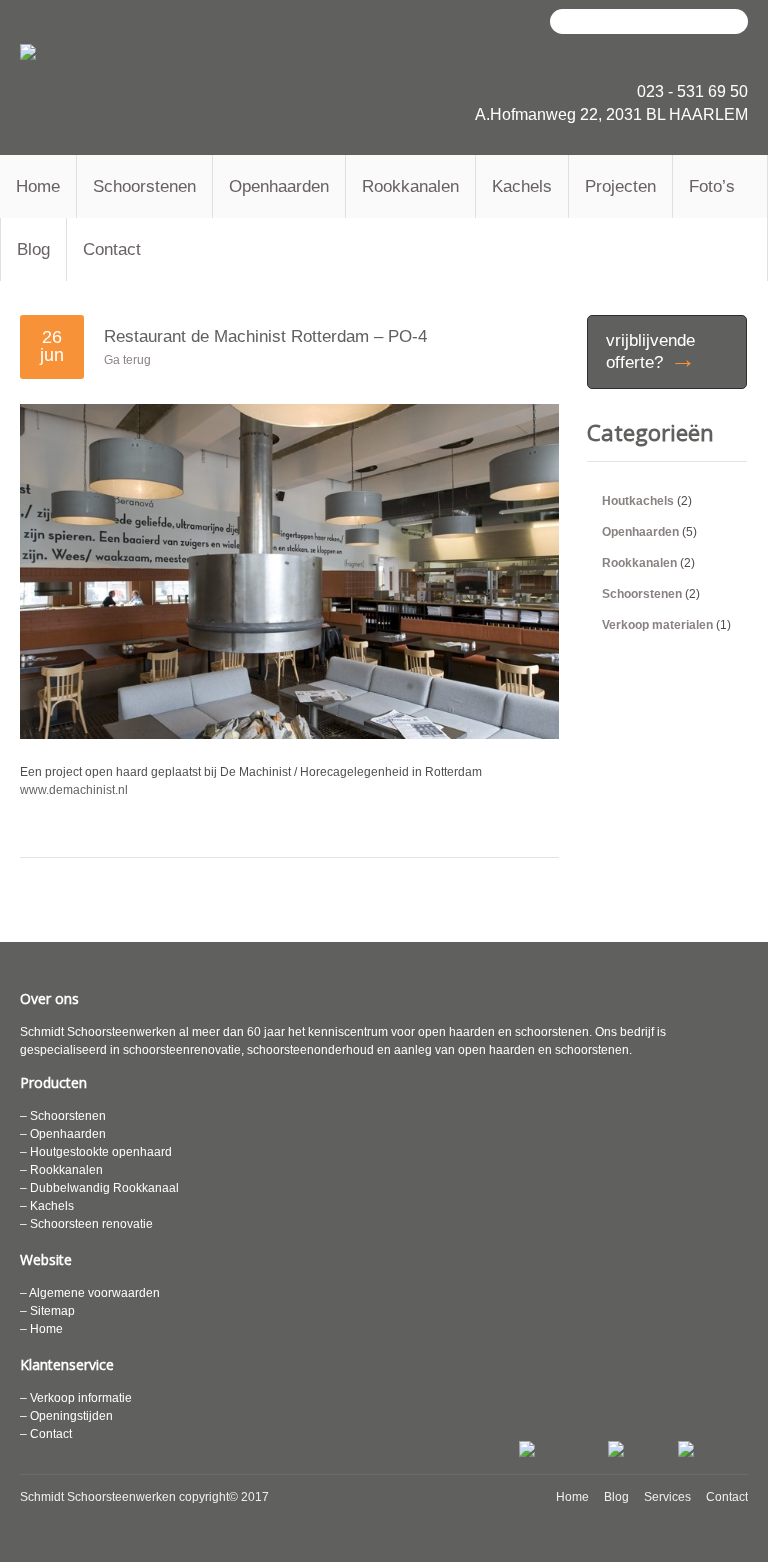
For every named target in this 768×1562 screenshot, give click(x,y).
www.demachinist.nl (74, 790)
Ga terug (127, 360)
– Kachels (47, 1206)
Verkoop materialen (657, 625)
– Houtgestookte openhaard (96, 1152)
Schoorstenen (144, 186)
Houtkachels (638, 501)
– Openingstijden (66, 1416)
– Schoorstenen (63, 1116)
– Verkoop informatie (76, 1398)
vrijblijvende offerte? (651, 352)
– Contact (46, 1434)
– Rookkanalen (61, 1170)
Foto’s (712, 186)
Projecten (620, 186)
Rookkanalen (410, 186)
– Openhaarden (63, 1134)
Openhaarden (279, 186)
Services (667, 1497)
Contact (112, 249)
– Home (41, 1329)
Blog (33, 249)
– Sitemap (47, 1311)
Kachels (522, 186)
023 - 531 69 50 (692, 91)
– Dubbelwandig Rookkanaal (99, 1188)
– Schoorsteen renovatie (86, 1224)
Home (38, 186)
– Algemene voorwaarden (90, 1293)
